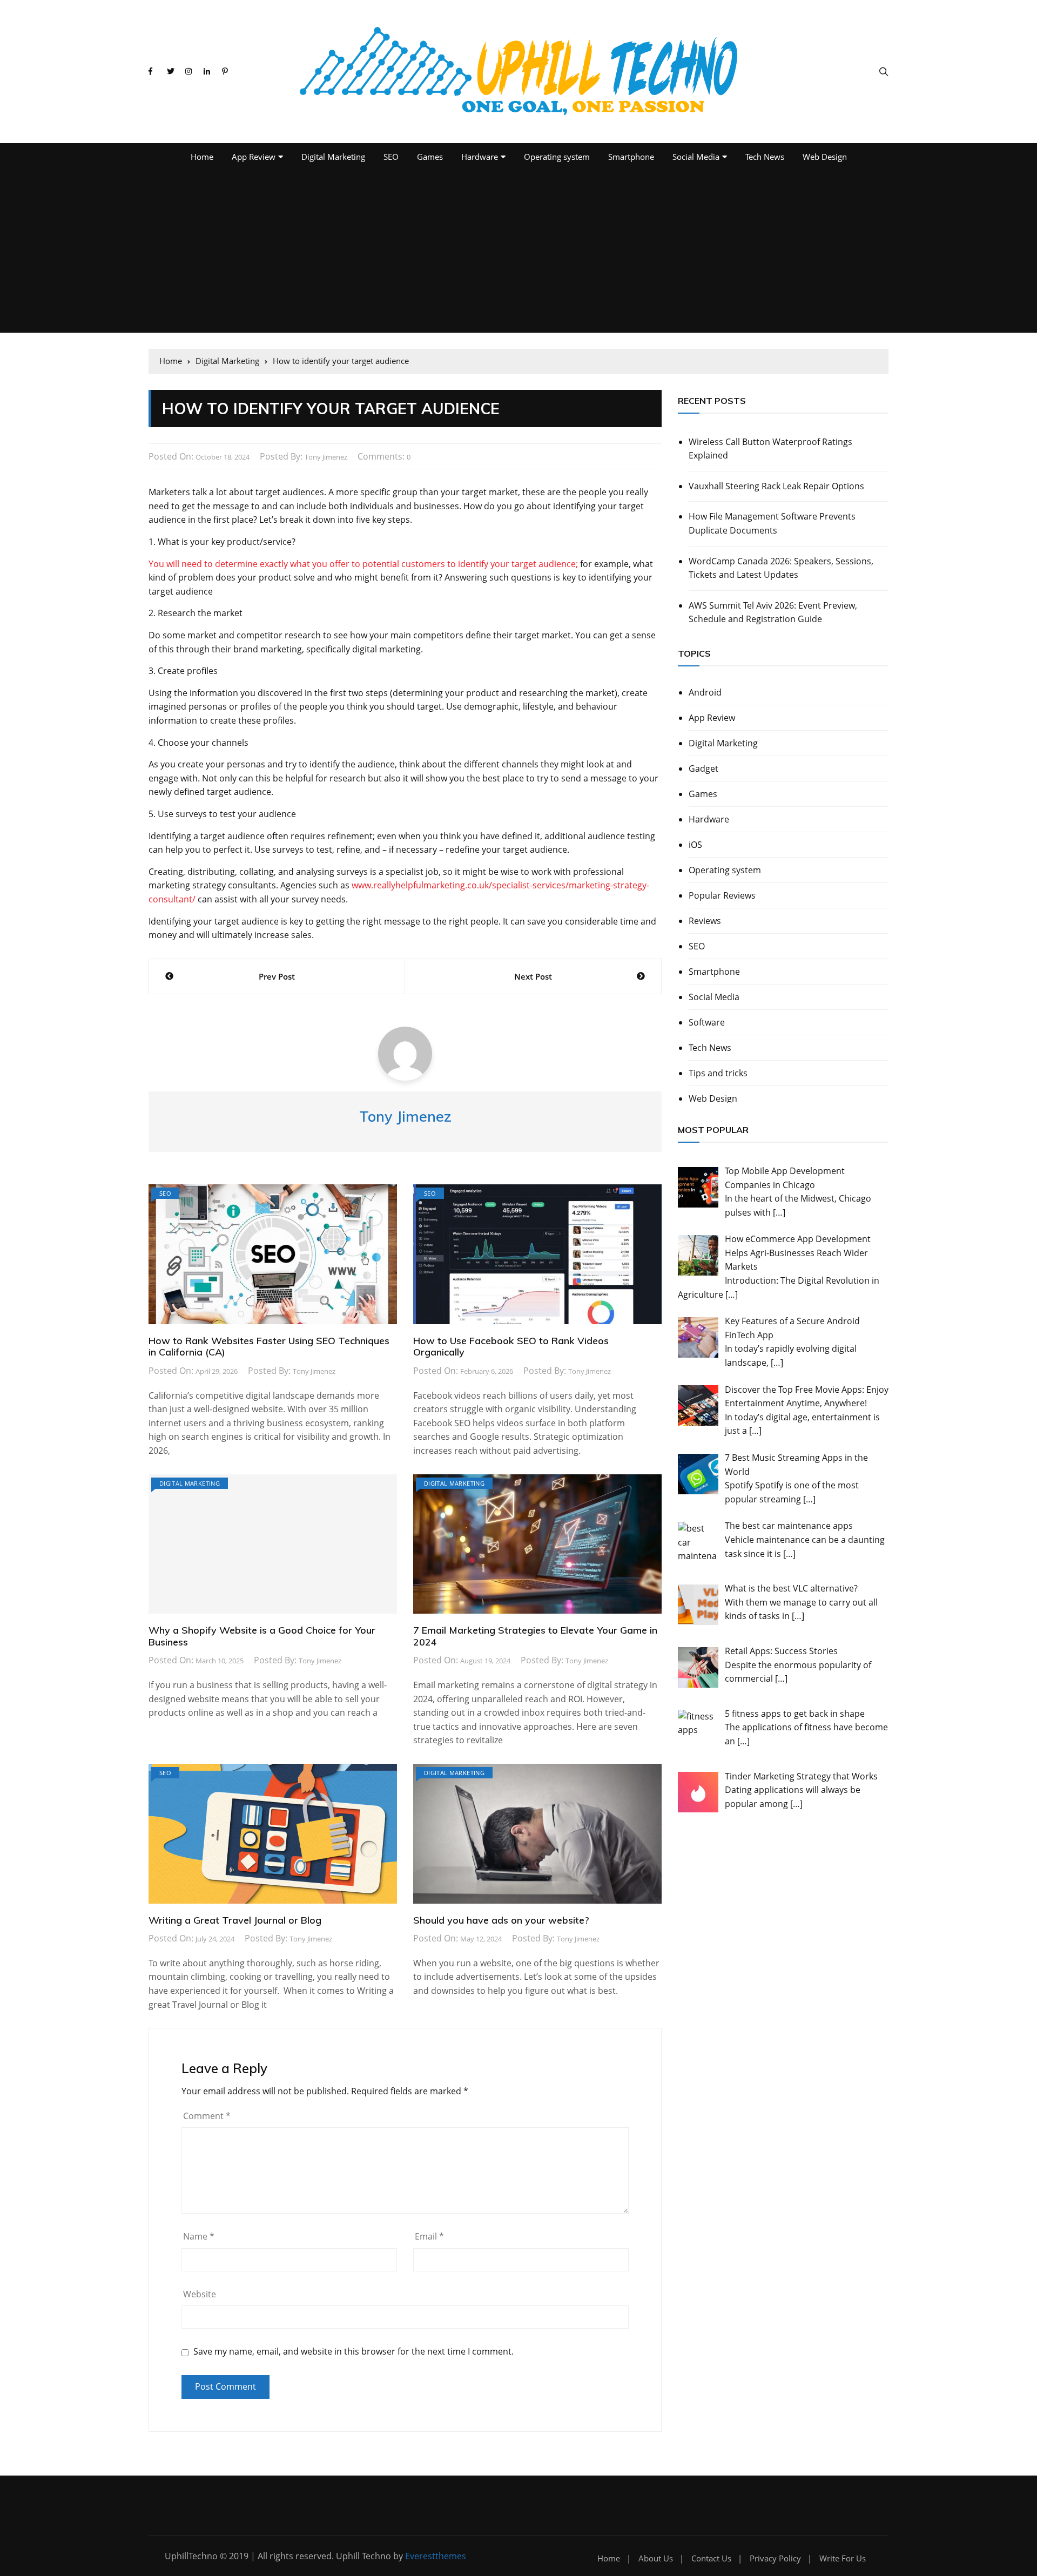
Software (707, 1022)
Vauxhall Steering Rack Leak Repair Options (776, 486)
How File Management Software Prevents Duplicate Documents (772, 523)
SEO (391, 157)
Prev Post (277, 976)
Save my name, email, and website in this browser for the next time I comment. (353, 2352)
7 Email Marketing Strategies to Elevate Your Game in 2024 (535, 1636)
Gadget (703, 768)
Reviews (705, 921)
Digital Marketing (333, 157)
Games (430, 157)
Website (200, 2294)
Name (199, 2236)
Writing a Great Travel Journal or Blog (235, 1920)
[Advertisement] (518, 252)
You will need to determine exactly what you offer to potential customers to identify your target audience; (363, 564)
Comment (207, 2116)
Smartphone (631, 157)
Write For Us (843, 2558)
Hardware (480, 157)
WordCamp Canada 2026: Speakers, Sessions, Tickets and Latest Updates (781, 568)
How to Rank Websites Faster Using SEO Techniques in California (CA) (269, 1347)
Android (705, 692)
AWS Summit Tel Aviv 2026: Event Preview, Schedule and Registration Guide (773, 612)
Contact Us (711, 2558)
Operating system (557, 157)
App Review (254, 157)
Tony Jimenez (326, 457)
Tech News (765, 157)
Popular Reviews (722, 895)
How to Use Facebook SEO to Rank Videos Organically (511, 1347)
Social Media (696, 157)
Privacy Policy (775, 2558)
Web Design (825, 157)
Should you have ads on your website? (501, 1920)
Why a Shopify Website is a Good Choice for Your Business (262, 1636)
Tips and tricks (718, 1073)
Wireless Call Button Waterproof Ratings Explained (770, 449)
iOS (695, 845)
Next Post (533, 976)
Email (429, 2236)
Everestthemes (436, 2556)
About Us (656, 2558)
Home (202, 157)
